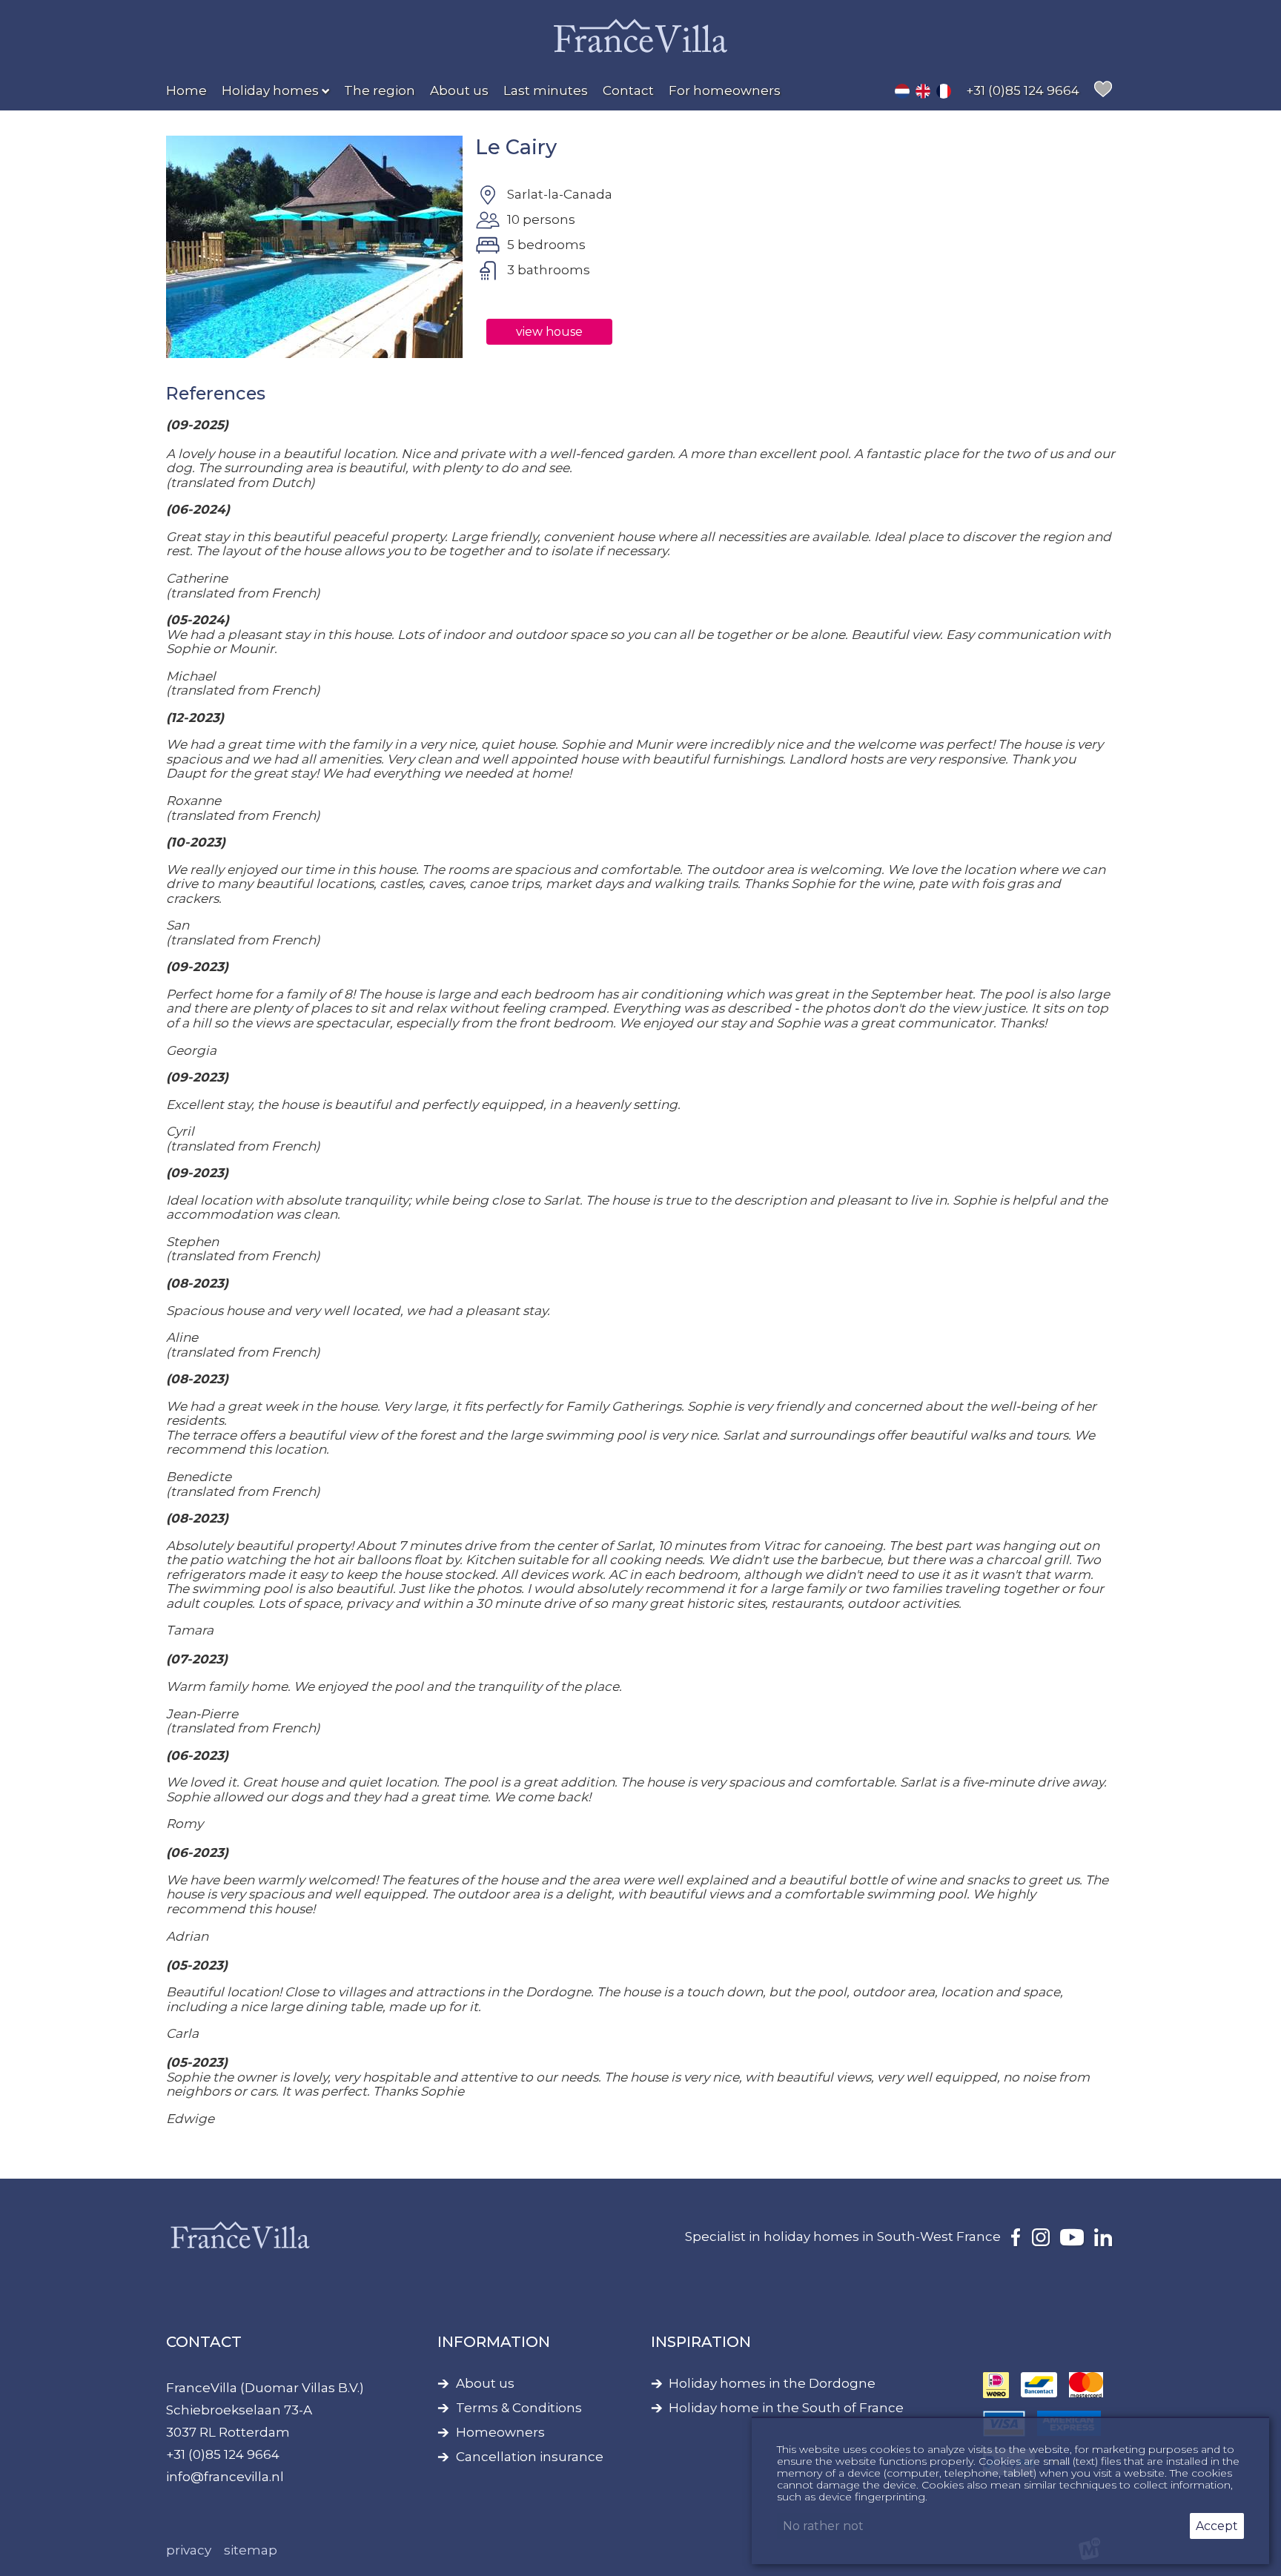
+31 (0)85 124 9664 (223, 2454)
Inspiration (701, 2342)
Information (494, 2342)
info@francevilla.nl (225, 2477)
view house (549, 332)
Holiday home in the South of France (786, 2408)
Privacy (189, 2550)
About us (485, 2384)
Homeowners (500, 2433)
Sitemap (251, 2550)
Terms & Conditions (519, 2408)
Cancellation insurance (530, 2457)
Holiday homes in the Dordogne (772, 2384)
